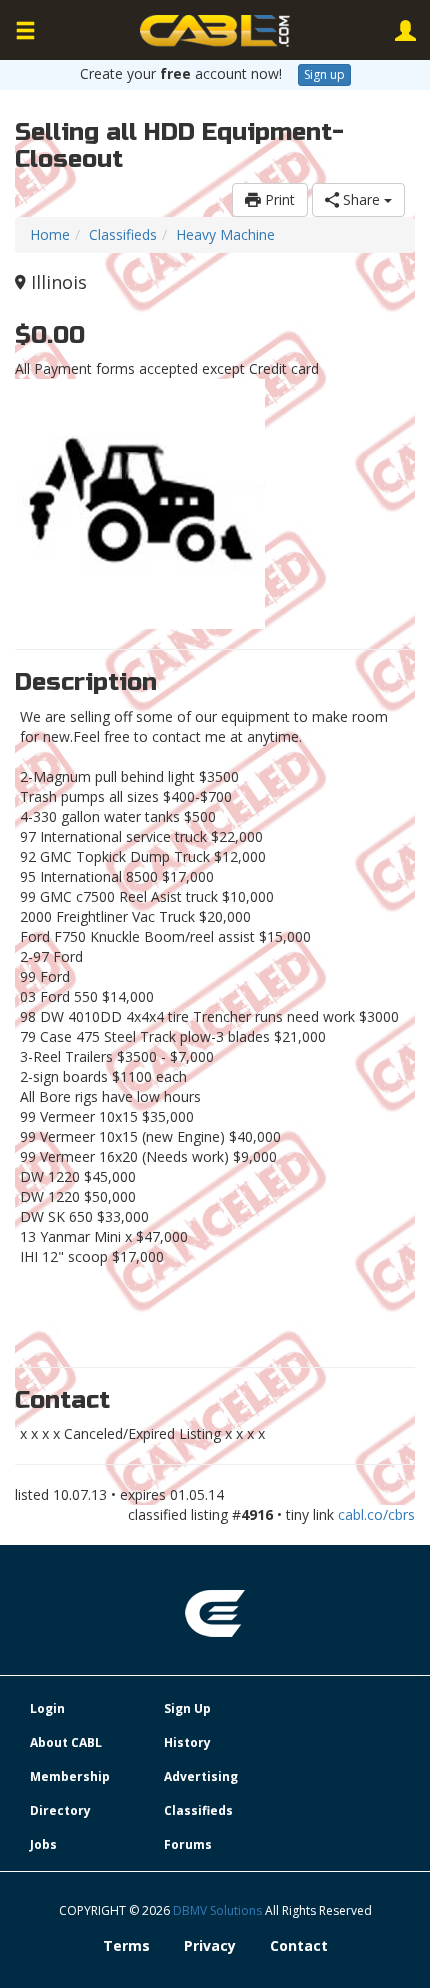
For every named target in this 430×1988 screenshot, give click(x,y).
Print (278, 199)
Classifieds (123, 234)
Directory (60, 1810)
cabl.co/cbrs (376, 1514)
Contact (299, 1945)
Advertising (201, 1776)
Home (50, 234)
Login (47, 1708)
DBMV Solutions (219, 1910)
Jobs (43, 1844)
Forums (188, 1844)
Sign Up (187, 1708)
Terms (126, 1945)
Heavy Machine (225, 234)
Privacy (210, 1945)
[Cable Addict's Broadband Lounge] (215, 31)
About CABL (66, 1742)
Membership (70, 1776)
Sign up (324, 74)
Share (361, 199)
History (187, 1742)
